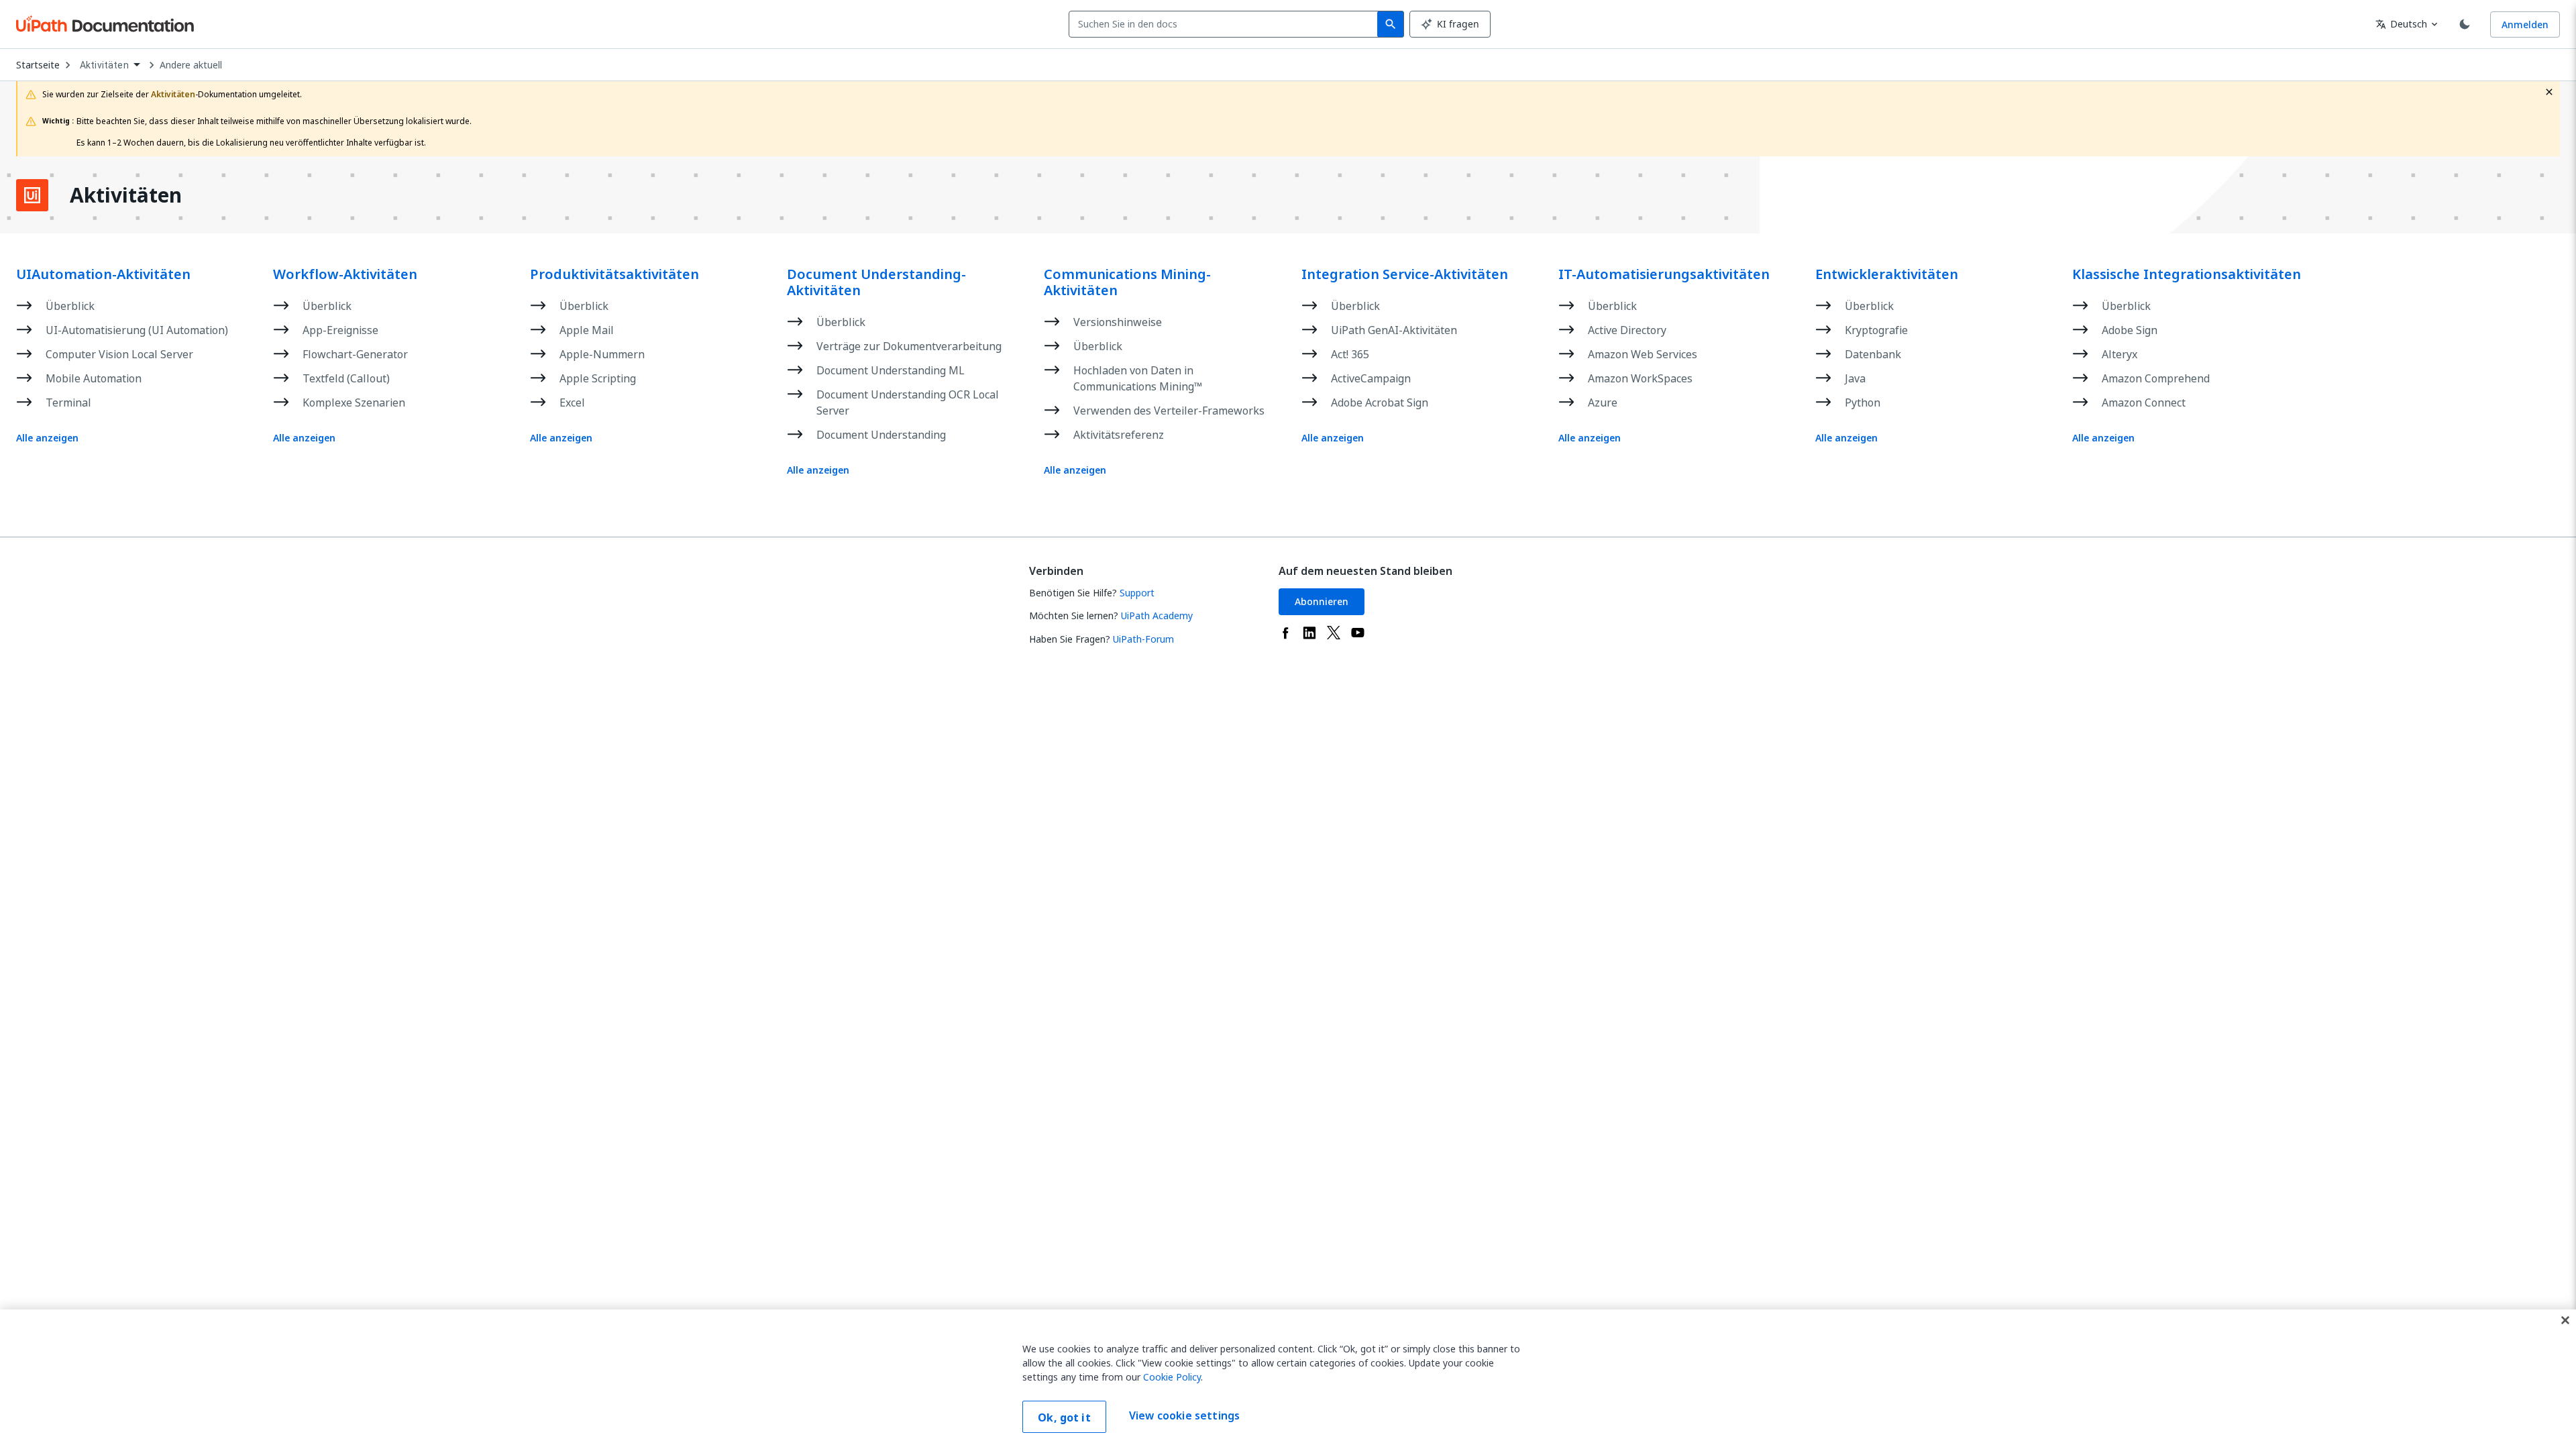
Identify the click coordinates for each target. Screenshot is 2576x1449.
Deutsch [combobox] (2401, 24)
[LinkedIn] (1309, 633)
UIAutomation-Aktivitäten (103, 274)
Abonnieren (1322, 601)
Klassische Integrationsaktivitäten (2187, 274)
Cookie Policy (1172, 1377)
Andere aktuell (191, 65)
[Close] (2565, 1320)
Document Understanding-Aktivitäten (876, 282)
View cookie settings (1184, 1415)
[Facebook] (1285, 633)
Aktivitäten (126, 195)
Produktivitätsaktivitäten (614, 274)
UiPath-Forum (1143, 639)
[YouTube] (1358, 633)
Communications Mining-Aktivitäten (1127, 282)
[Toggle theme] (2465, 24)
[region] (1288, 1379)
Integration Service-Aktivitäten (1405, 274)
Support (1137, 593)
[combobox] (1226, 24)
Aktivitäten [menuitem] (104, 65)
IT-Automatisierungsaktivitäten (1664, 274)
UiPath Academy (1157, 615)
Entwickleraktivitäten (1887, 274)
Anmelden (2525, 24)
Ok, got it (1064, 1417)
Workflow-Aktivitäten (345, 274)
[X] (1334, 633)
